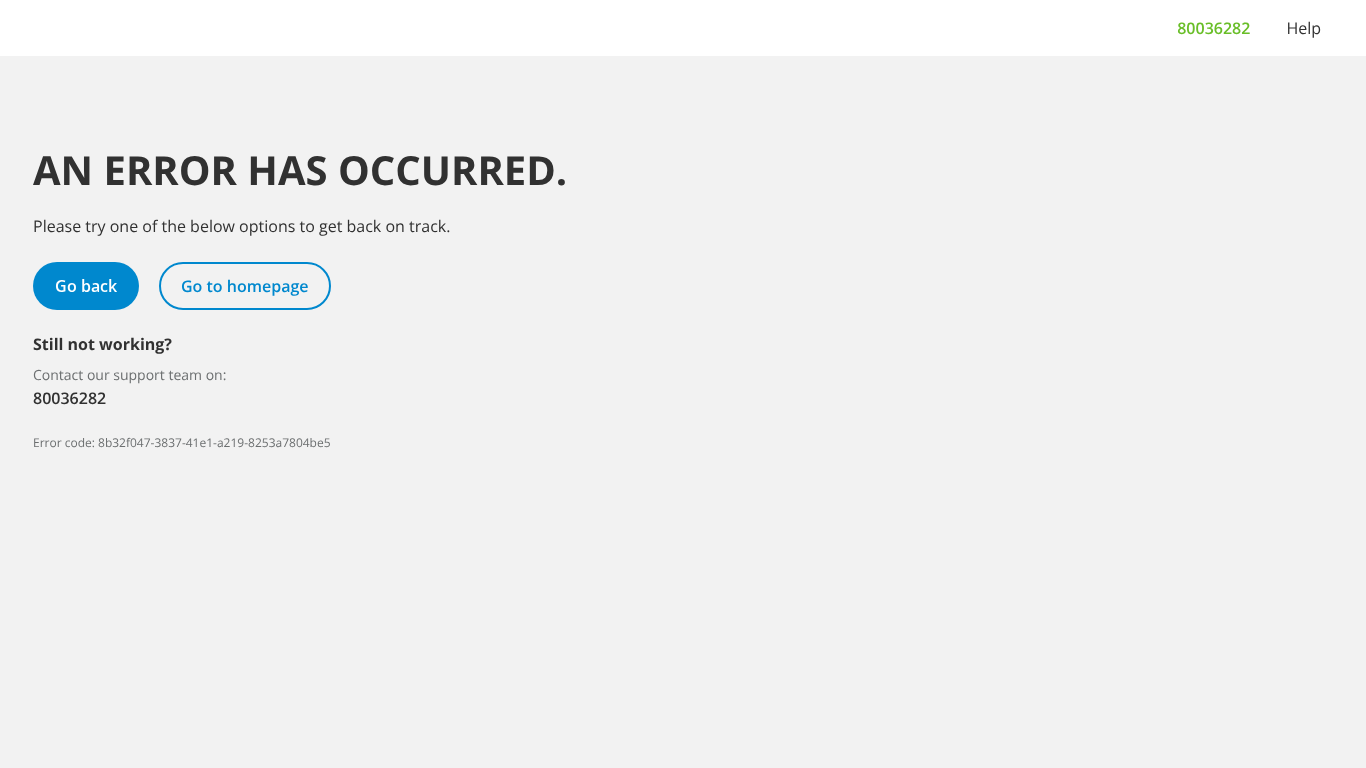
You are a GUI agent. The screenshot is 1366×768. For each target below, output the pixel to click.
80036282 (1213, 28)
